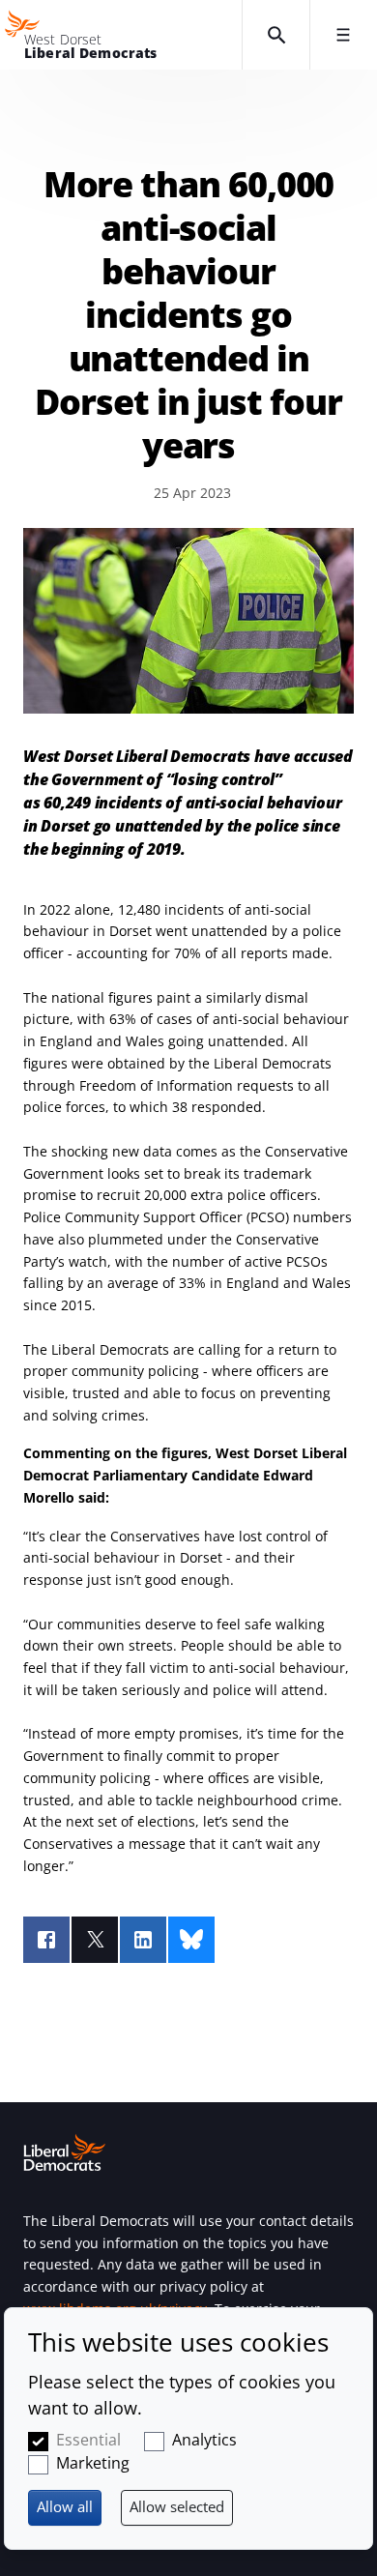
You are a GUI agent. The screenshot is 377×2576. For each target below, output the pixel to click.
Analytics (204, 2440)
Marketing (93, 2463)
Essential (88, 2440)
